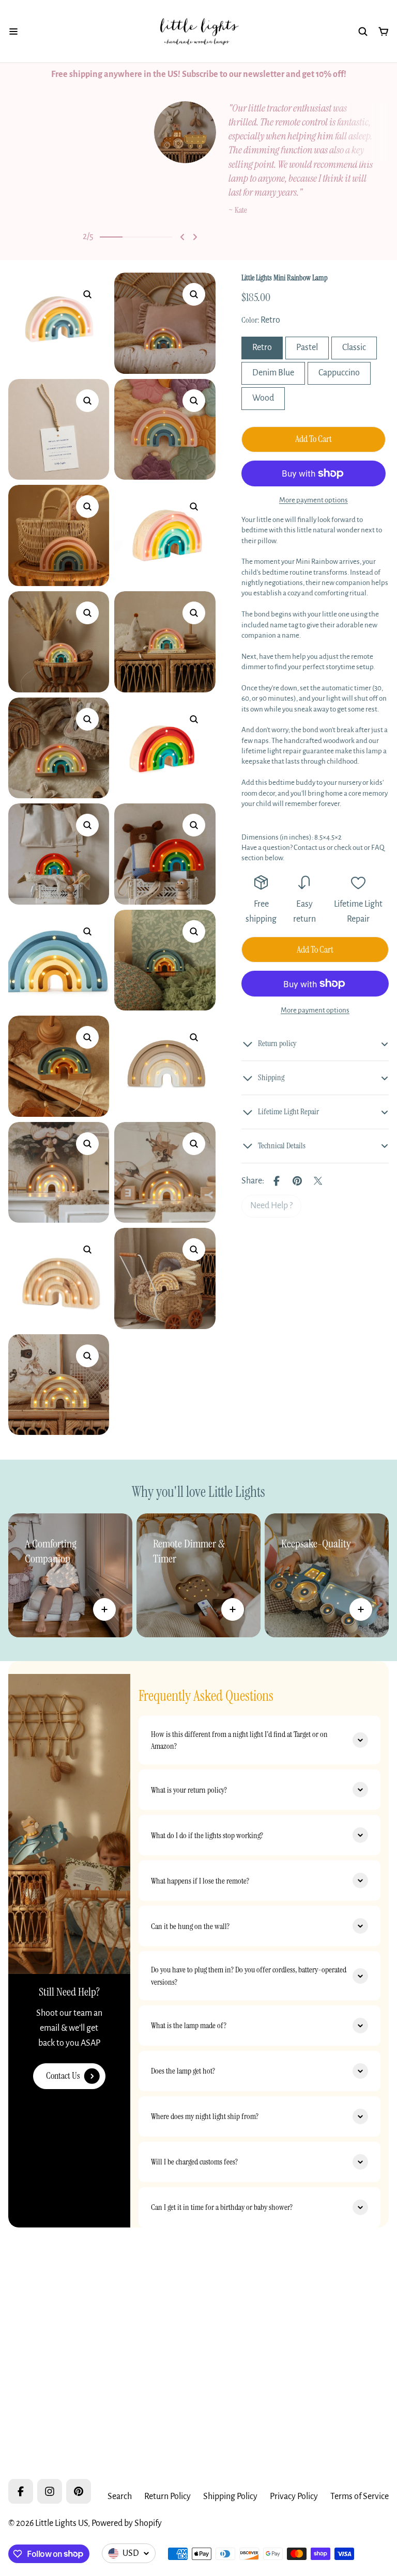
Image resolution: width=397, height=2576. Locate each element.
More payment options (314, 500)
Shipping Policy (230, 2496)
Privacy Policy (294, 2496)
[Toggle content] (104, 1609)
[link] (271, 1206)
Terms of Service (360, 2496)
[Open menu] (13, 31)
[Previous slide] (182, 237)
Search (120, 2496)
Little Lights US (62, 2523)
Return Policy (167, 2496)
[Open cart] (384, 31)
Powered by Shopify (127, 2523)
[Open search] (363, 31)
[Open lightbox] (87, 294)
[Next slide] (195, 237)
